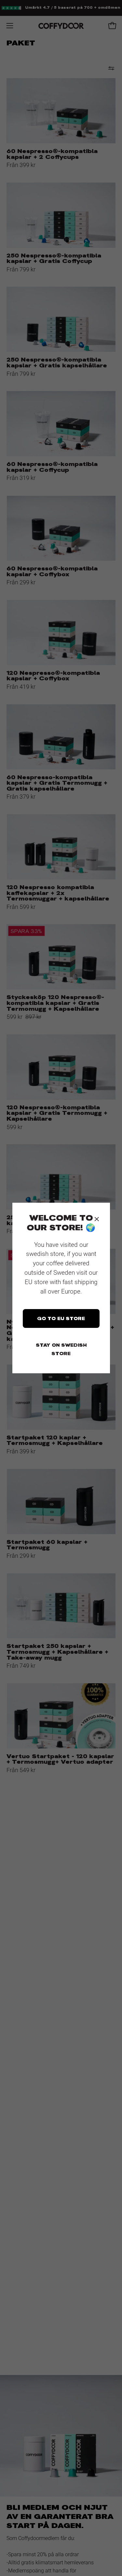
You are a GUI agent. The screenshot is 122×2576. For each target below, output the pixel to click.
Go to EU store (61, 1318)
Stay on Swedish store (61, 1349)
